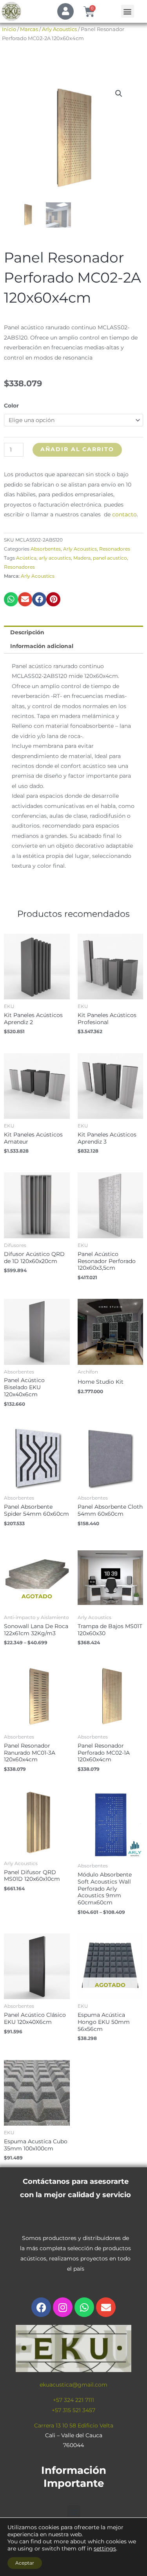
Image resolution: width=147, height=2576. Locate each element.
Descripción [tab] (27, 632)
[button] (128, 11)
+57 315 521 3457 (73, 2410)
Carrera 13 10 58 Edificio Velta (74, 2425)
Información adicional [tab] (42, 646)
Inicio (9, 29)
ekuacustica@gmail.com (73, 2385)
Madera (82, 558)
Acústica (26, 558)
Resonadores (115, 549)
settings (105, 2548)
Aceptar (25, 2563)
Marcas (29, 29)
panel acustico (110, 558)
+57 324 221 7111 (73, 2400)
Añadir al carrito (77, 449)
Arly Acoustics (59, 29)
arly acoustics (55, 558)
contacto (124, 514)
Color (11, 406)
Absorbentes (46, 549)
